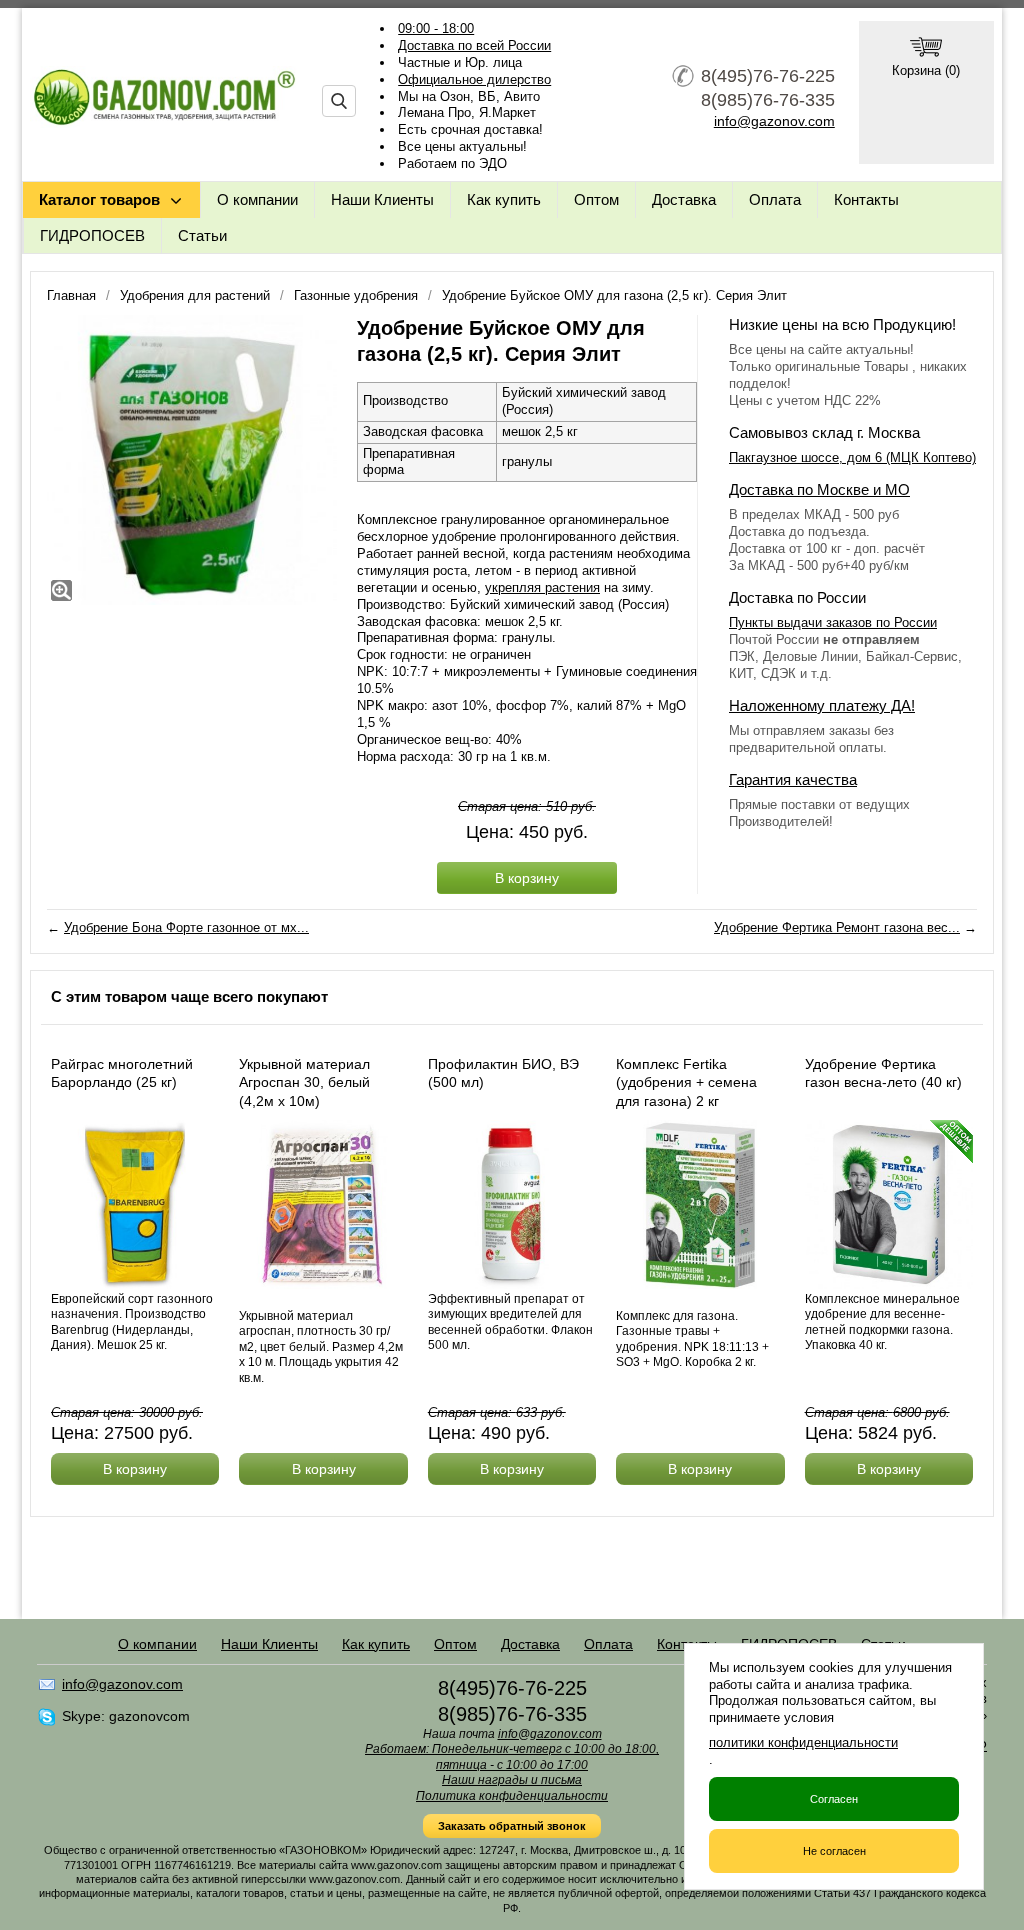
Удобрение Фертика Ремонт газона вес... (837, 927)
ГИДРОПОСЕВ (92, 235)
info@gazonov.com (774, 121)
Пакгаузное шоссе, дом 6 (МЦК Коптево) (852, 457)
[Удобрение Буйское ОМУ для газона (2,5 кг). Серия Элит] (192, 460)
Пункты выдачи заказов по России (833, 622)
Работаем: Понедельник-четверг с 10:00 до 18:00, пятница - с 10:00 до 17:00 (512, 1757)
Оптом (596, 199)
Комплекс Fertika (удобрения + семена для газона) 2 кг (686, 1082)
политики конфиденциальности (803, 1742)
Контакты (866, 199)
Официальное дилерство (474, 79)
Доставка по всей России (474, 45)
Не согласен (834, 1851)
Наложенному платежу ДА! (822, 705)
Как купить (504, 199)
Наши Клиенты (382, 199)
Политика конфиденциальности (512, 1796)
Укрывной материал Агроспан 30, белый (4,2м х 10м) (304, 1082)
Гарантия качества (793, 779)
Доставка (684, 199)
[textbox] (339, 101)
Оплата (775, 199)
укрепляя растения (542, 587)
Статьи (202, 235)
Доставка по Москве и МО (819, 489)
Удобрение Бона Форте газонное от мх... (186, 927)
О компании (257, 199)
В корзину (527, 878)
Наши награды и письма (512, 1780)
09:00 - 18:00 (436, 28)
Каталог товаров (99, 199)
